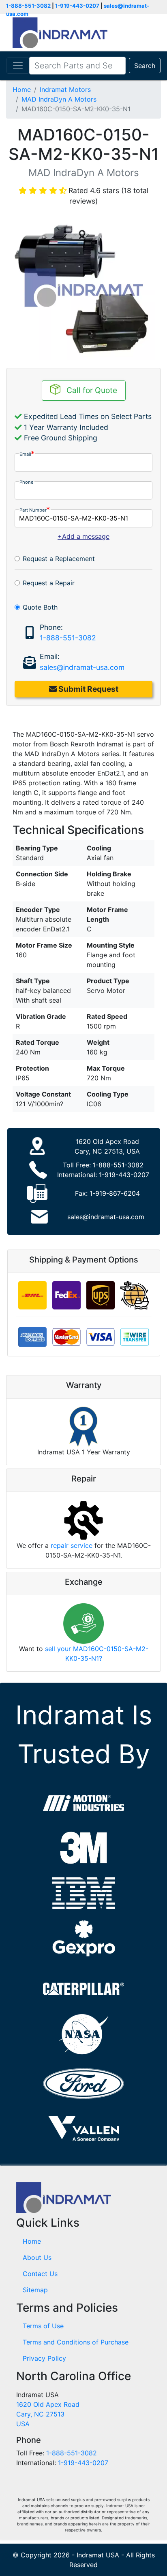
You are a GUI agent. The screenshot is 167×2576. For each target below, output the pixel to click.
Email (25, 454)
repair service (72, 1545)
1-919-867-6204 (115, 1193)
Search (145, 66)
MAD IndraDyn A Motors (59, 99)
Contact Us (40, 2274)
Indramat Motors (65, 89)
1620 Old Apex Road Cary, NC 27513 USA (48, 2414)
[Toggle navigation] (18, 66)
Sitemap (35, 2290)
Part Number (33, 510)
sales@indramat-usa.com (82, 667)
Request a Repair (49, 583)
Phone (27, 482)
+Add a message (83, 536)
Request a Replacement (59, 559)
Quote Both (40, 607)
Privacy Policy (44, 2358)
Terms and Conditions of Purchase (76, 2342)
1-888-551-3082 (28, 6)
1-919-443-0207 (77, 6)
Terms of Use (43, 2326)
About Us (37, 2257)
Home (22, 89)
